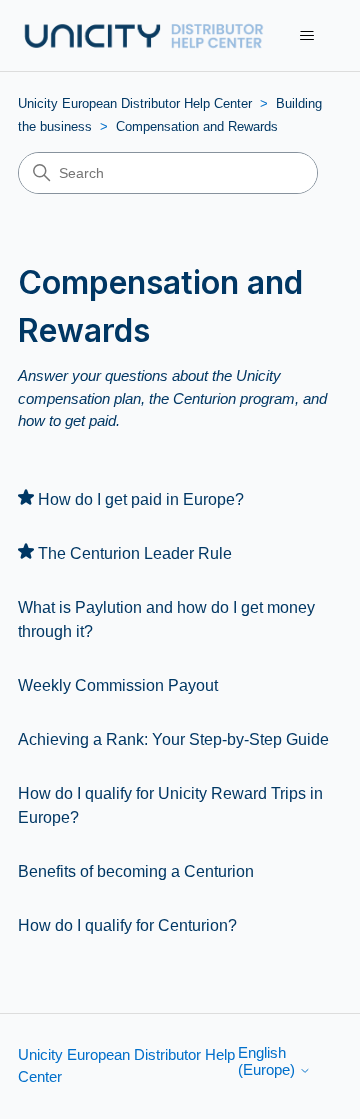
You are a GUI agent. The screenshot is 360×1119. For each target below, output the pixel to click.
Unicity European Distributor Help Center (135, 103)
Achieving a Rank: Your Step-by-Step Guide (173, 739)
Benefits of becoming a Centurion (136, 871)
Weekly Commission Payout (118, 685)
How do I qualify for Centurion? (127, 925)
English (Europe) (268, 1061)
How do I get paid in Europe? (141, 499)
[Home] (143, 35)
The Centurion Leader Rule (135, 553)
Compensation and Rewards (197, 126)
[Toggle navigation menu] (306, 36)
